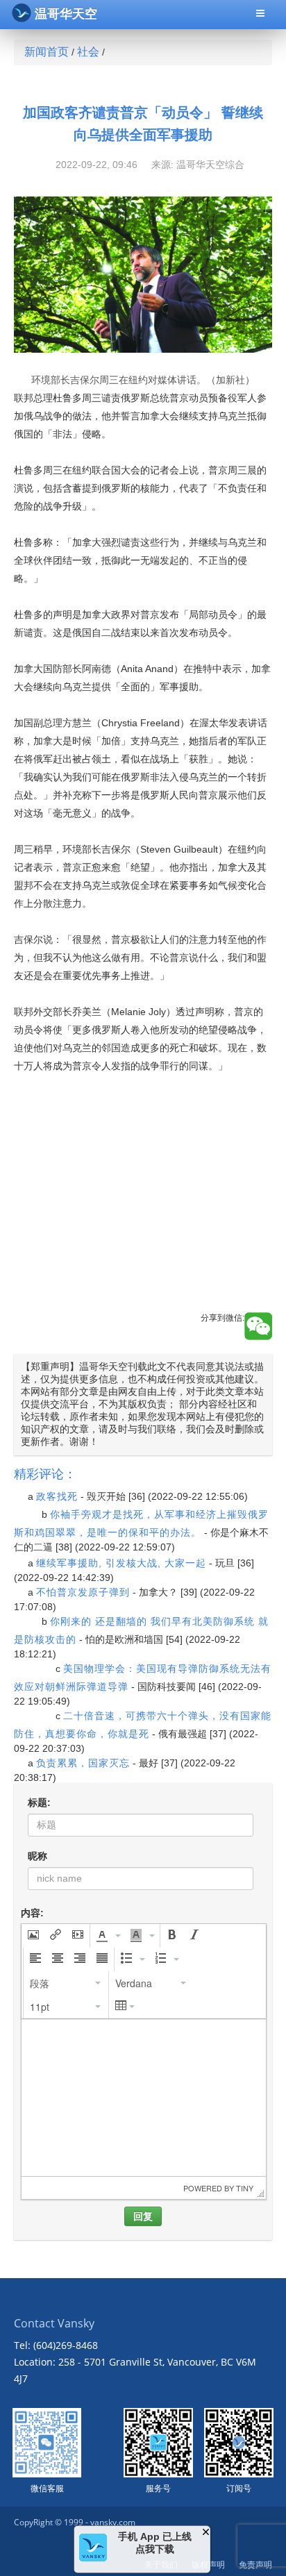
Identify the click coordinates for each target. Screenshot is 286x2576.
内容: (32, 1913)
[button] (33, 1936)
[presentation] (33, 1936)
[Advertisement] (143, 1205)
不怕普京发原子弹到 (83, 1592)
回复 (143, 2216)
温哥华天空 (66, 14)
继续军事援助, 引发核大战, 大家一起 (121, 1563)
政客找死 (57, 1496)
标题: (39, 1803)
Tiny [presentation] (245, 2188)
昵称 (37, 1856)
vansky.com (113, 2522)
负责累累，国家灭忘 (83, 1763)
